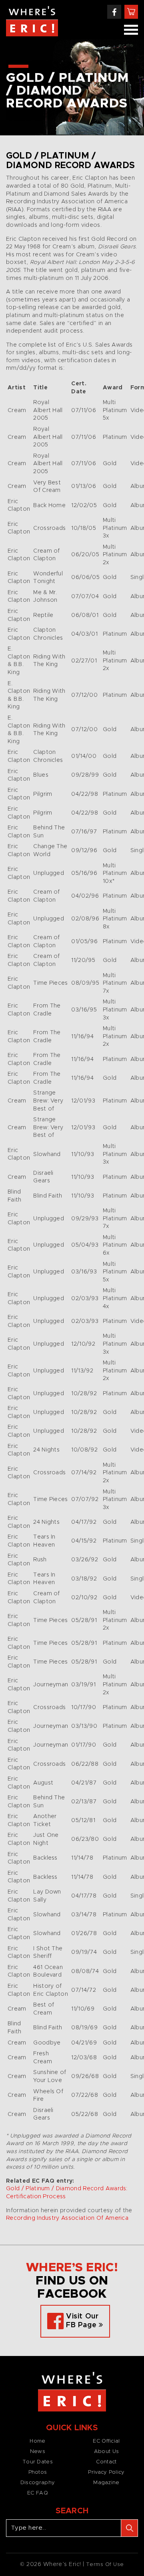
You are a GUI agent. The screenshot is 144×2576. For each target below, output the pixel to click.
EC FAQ (38, 2493)
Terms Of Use (105, 2565)
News (38, 2452)
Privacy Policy (106, 2472)
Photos (38, 2472)
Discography (38, 2483)
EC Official (106, 2441)
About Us (106, 2452)
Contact (106, 2462)
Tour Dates (38, 2462)
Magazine (106, 2483)
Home (37, 2441)
